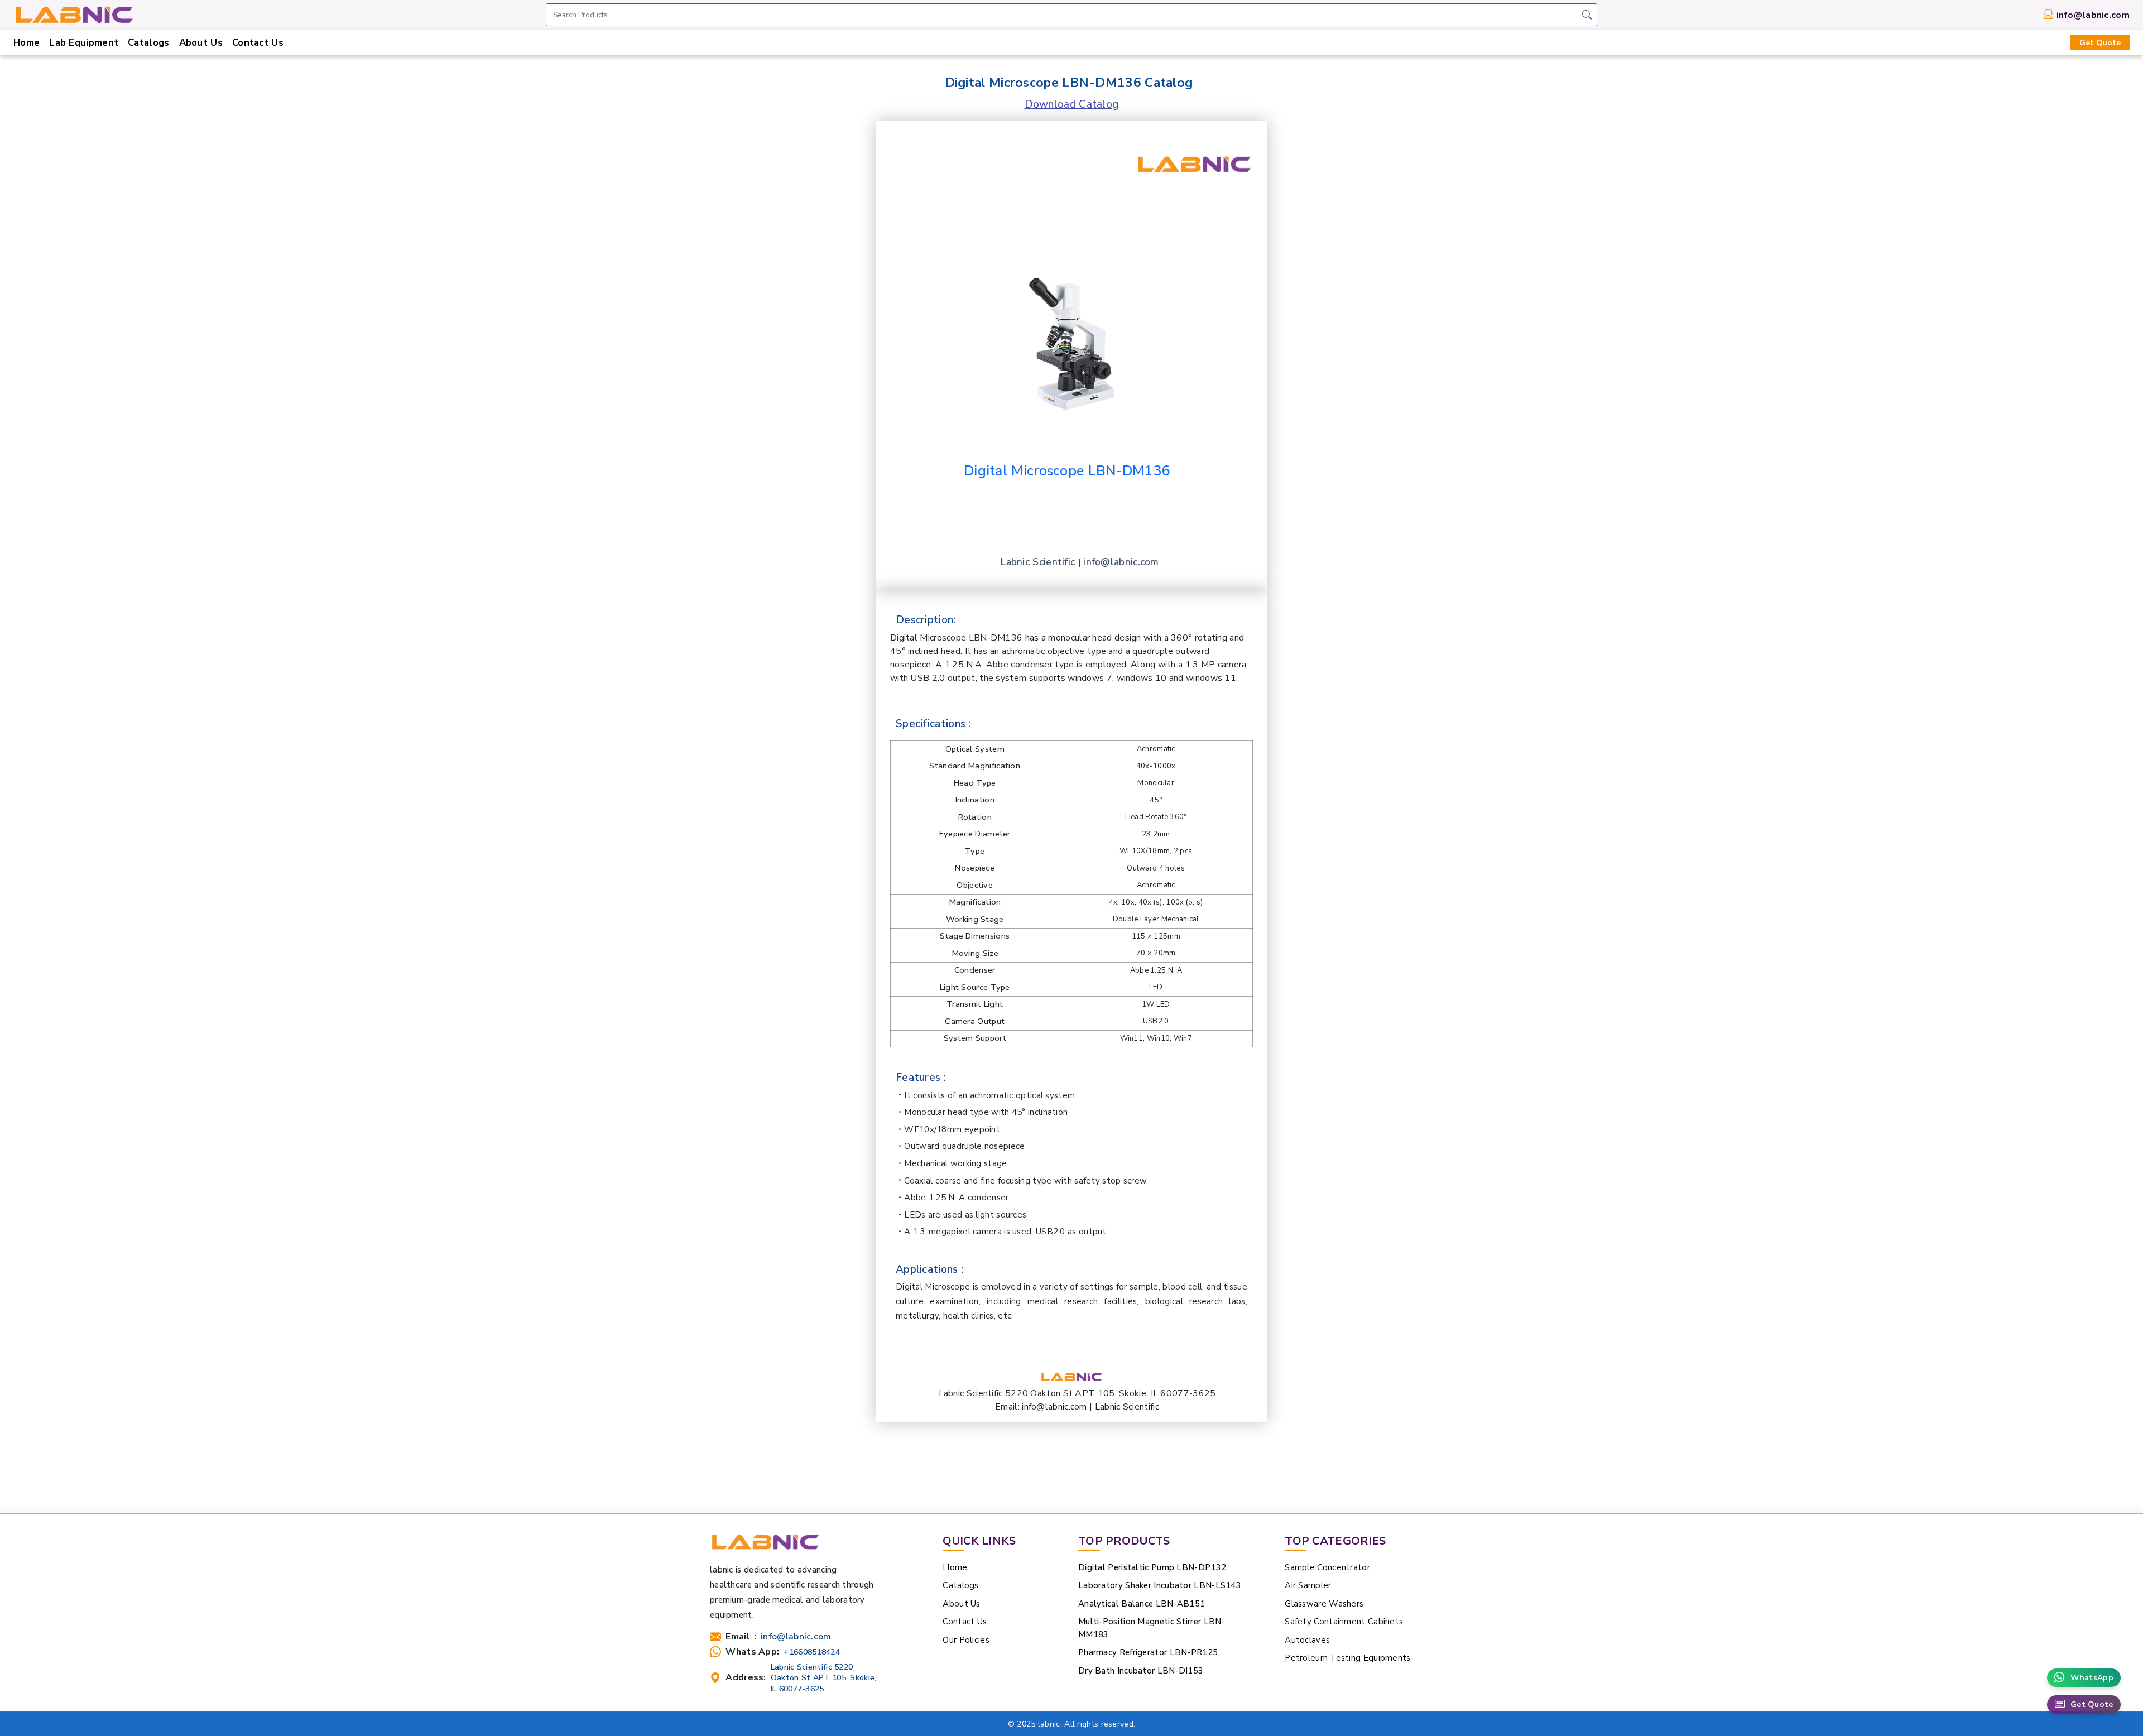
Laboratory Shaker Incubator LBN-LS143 (1160, 1585)
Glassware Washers (1324, 1604)
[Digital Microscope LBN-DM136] (1071, 323)
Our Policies (966, 1640)
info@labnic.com (2093, 15)
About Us (201, 43)
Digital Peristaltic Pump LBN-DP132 (1152, 1567)
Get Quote (2100, 43)
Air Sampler (1308, 1585)
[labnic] (74, 14)
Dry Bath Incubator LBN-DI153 (1141, 1671)
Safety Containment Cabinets (1344, 1622)
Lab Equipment (84, 43)
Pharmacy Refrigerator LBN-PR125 (1148, 1652)
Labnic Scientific (1039, 562)
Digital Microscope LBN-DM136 (1067, 471)
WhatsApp (2092, 1678)
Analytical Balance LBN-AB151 (1142, 1604)
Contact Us (258, 43)
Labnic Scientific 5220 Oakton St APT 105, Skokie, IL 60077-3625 (824, 1678)
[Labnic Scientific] (765, 1547)
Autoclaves (1307, 1640)
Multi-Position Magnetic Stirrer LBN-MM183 (1152, 1628)
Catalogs (148, 43)
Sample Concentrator (1327, 1567)
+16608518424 (812, 1652)
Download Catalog (1072, 104)
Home (27, 43)
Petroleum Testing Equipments (1347, 1658)
